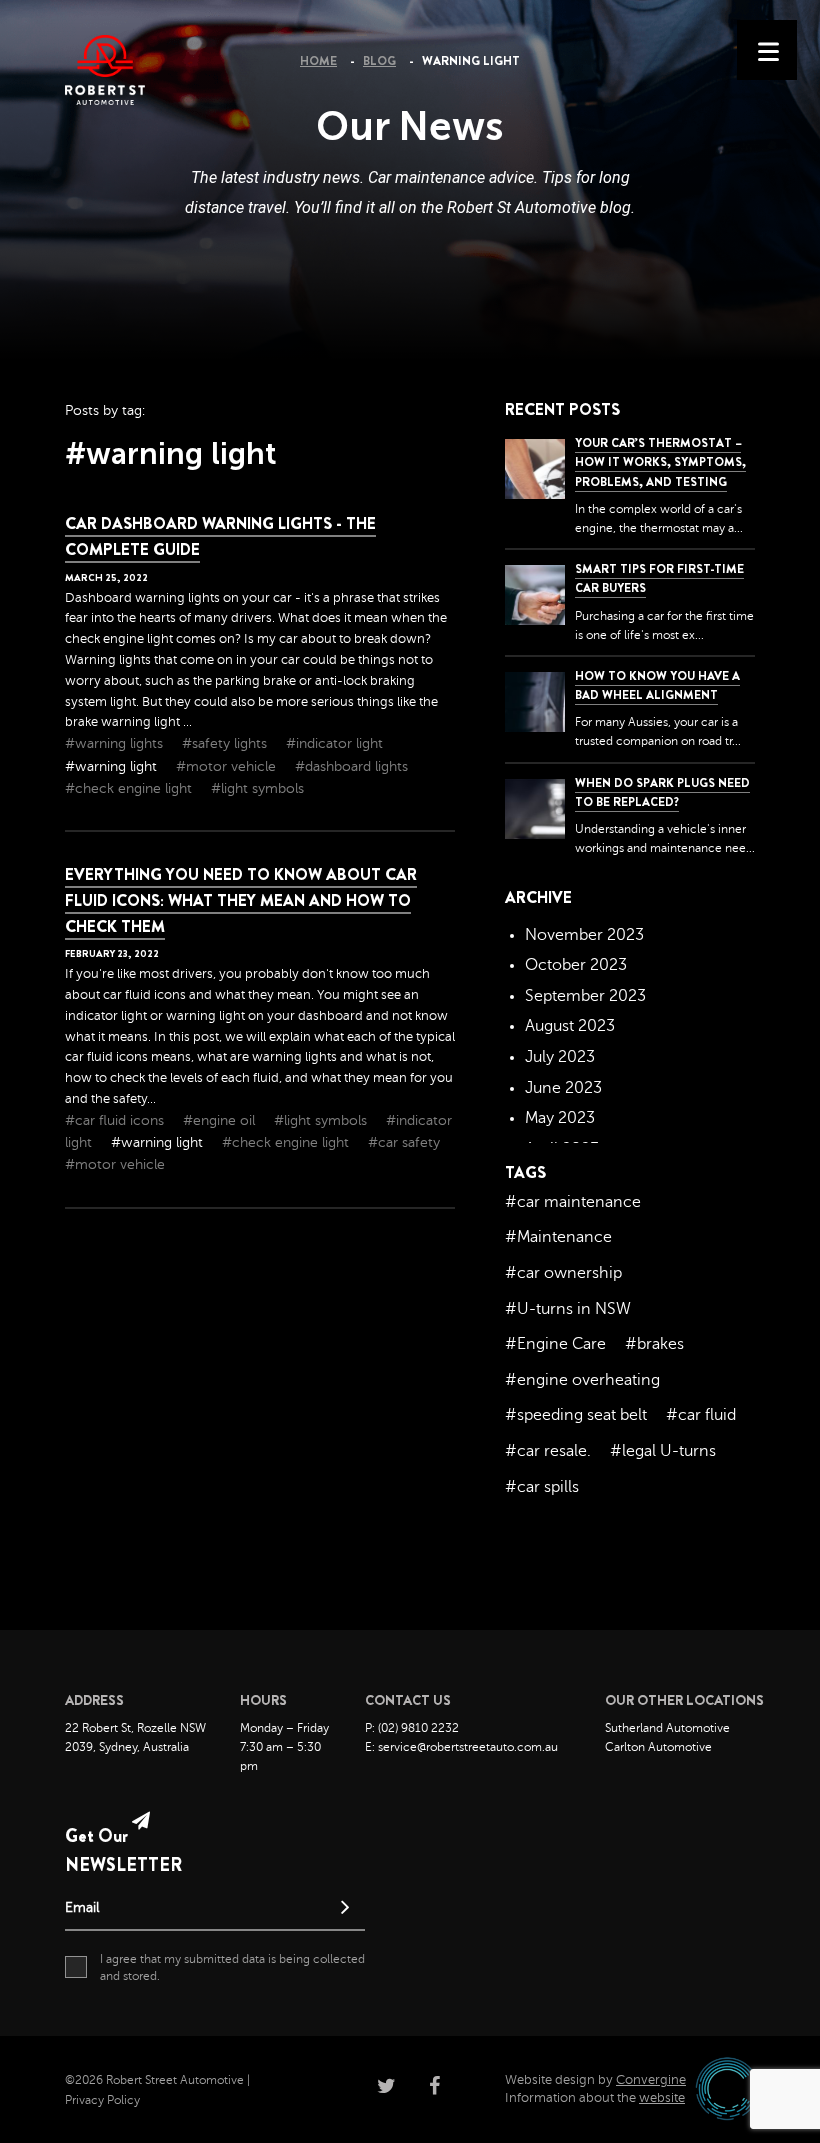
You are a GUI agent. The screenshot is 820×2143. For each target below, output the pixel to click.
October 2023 (576, 965)
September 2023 (585, 996)
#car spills (542, 1487)
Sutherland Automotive (667, 1728)
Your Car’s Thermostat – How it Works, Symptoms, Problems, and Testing (660, 462)
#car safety (404, 1142)
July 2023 (560, 1057)
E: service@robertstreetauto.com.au (461, 1747)
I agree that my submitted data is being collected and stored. (232, 1967)
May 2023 (560, 1118)
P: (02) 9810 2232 (412, 1728)
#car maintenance (573, 1202)
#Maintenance (558, 1237)
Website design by (595, 2080)
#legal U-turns (663, 1451)
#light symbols (257, 788)
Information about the (595, 2098)
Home (318, 61)
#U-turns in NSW (568, 1309)
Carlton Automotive (658, 1747)
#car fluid (701, 1415)
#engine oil (221, 1120)
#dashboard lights (351, 766)
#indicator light (334, 743)
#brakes (654, 1344)
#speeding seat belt (576, 1415)
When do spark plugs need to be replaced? (662, 792)
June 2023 (563, 1088)
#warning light (113, 766)
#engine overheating (582, 1380)
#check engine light (130, 788)
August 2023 (570, 1026)
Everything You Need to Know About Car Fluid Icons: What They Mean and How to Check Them (241, 900)
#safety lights (226, 743)
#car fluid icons (116, 1120)
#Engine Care (555, 1344)
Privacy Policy (102, 2100)
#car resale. (548, 1451)
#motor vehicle (228, 766)
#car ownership (563, 1273)
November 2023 (584, 935)
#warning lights (116, 743)
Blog (379, 61)
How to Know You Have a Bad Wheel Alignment (657, 685)
